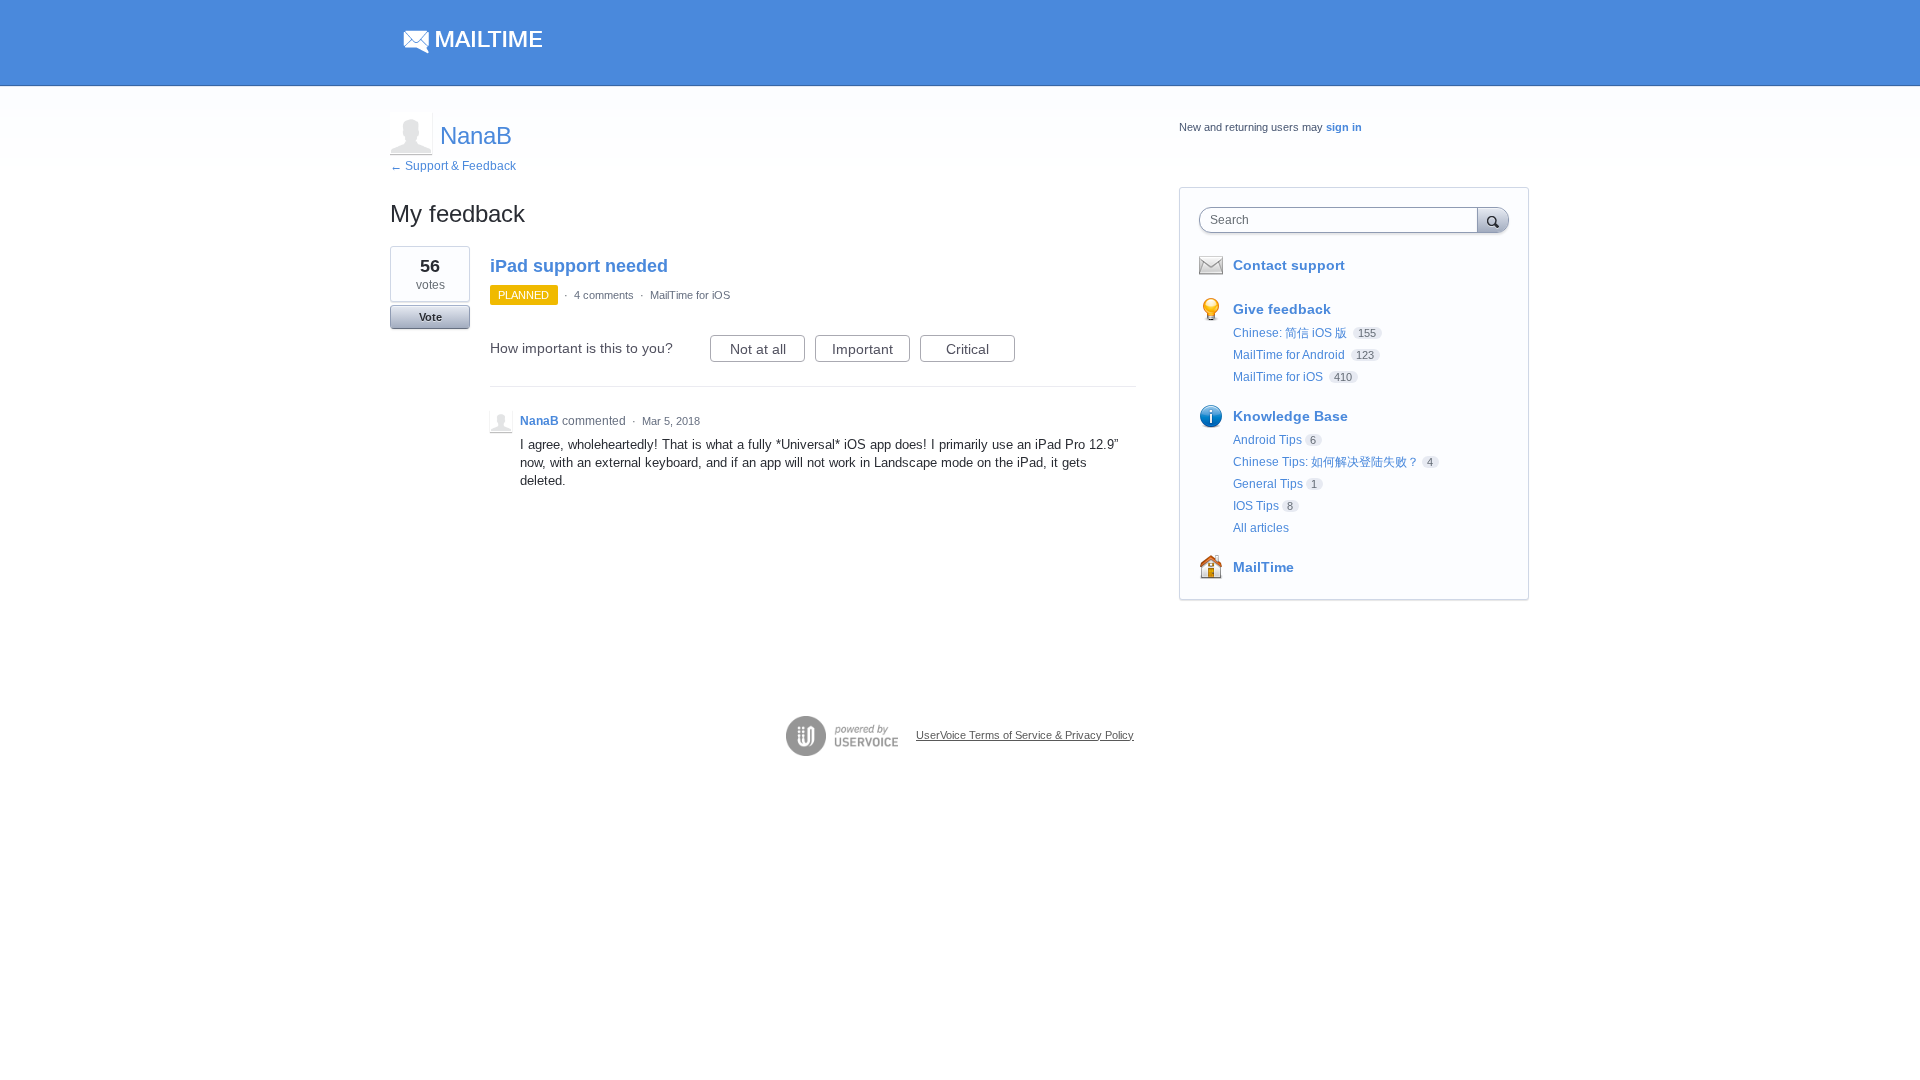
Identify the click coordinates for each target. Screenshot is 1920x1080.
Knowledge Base (1290, 416)
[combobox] (1343, 220)
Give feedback (1282, 309)
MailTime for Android (1290, 355)
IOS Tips (1256, 506)
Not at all (767, 351)
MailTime (1263, 567)
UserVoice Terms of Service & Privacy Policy (1025, 735)
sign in (1344, 127)
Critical (980, 351)
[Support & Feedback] (579, 43)
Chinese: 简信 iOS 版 (1291, 333)
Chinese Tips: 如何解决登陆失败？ (1326, 462)
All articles (1261, 528)
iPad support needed (579, 266)
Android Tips (1267, 440)
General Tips (1268, 484)
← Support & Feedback (453, 166)
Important (871, 351)
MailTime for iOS (690, 295)
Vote (430, 317)
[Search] (1493, 219)
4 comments (604, 295)
